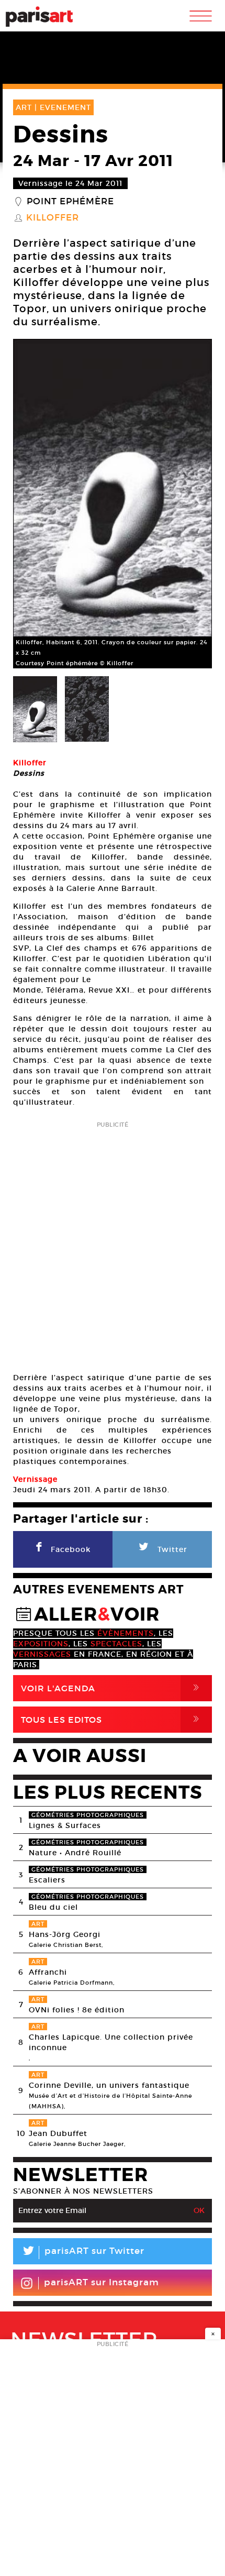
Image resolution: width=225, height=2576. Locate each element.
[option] (113, 504)
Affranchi (48, 1972)
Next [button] (191, 504)
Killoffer (53, 218)
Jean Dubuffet (58, 2133)
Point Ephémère (70, 202)
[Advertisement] (113, 1243)
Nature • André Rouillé (75, 1853)
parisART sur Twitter (83, 2253)
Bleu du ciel (53, 1907)
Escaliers (47, 1880)
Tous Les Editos (112, 1719)
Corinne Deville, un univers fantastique (109, 2085)
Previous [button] (34, 504)
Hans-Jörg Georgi (65, 1934)
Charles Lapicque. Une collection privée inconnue (111, 2042)
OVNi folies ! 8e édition (77, 2010)
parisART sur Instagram (102, 2282)
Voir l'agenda (112, 1688)
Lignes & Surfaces (65, 1825)
